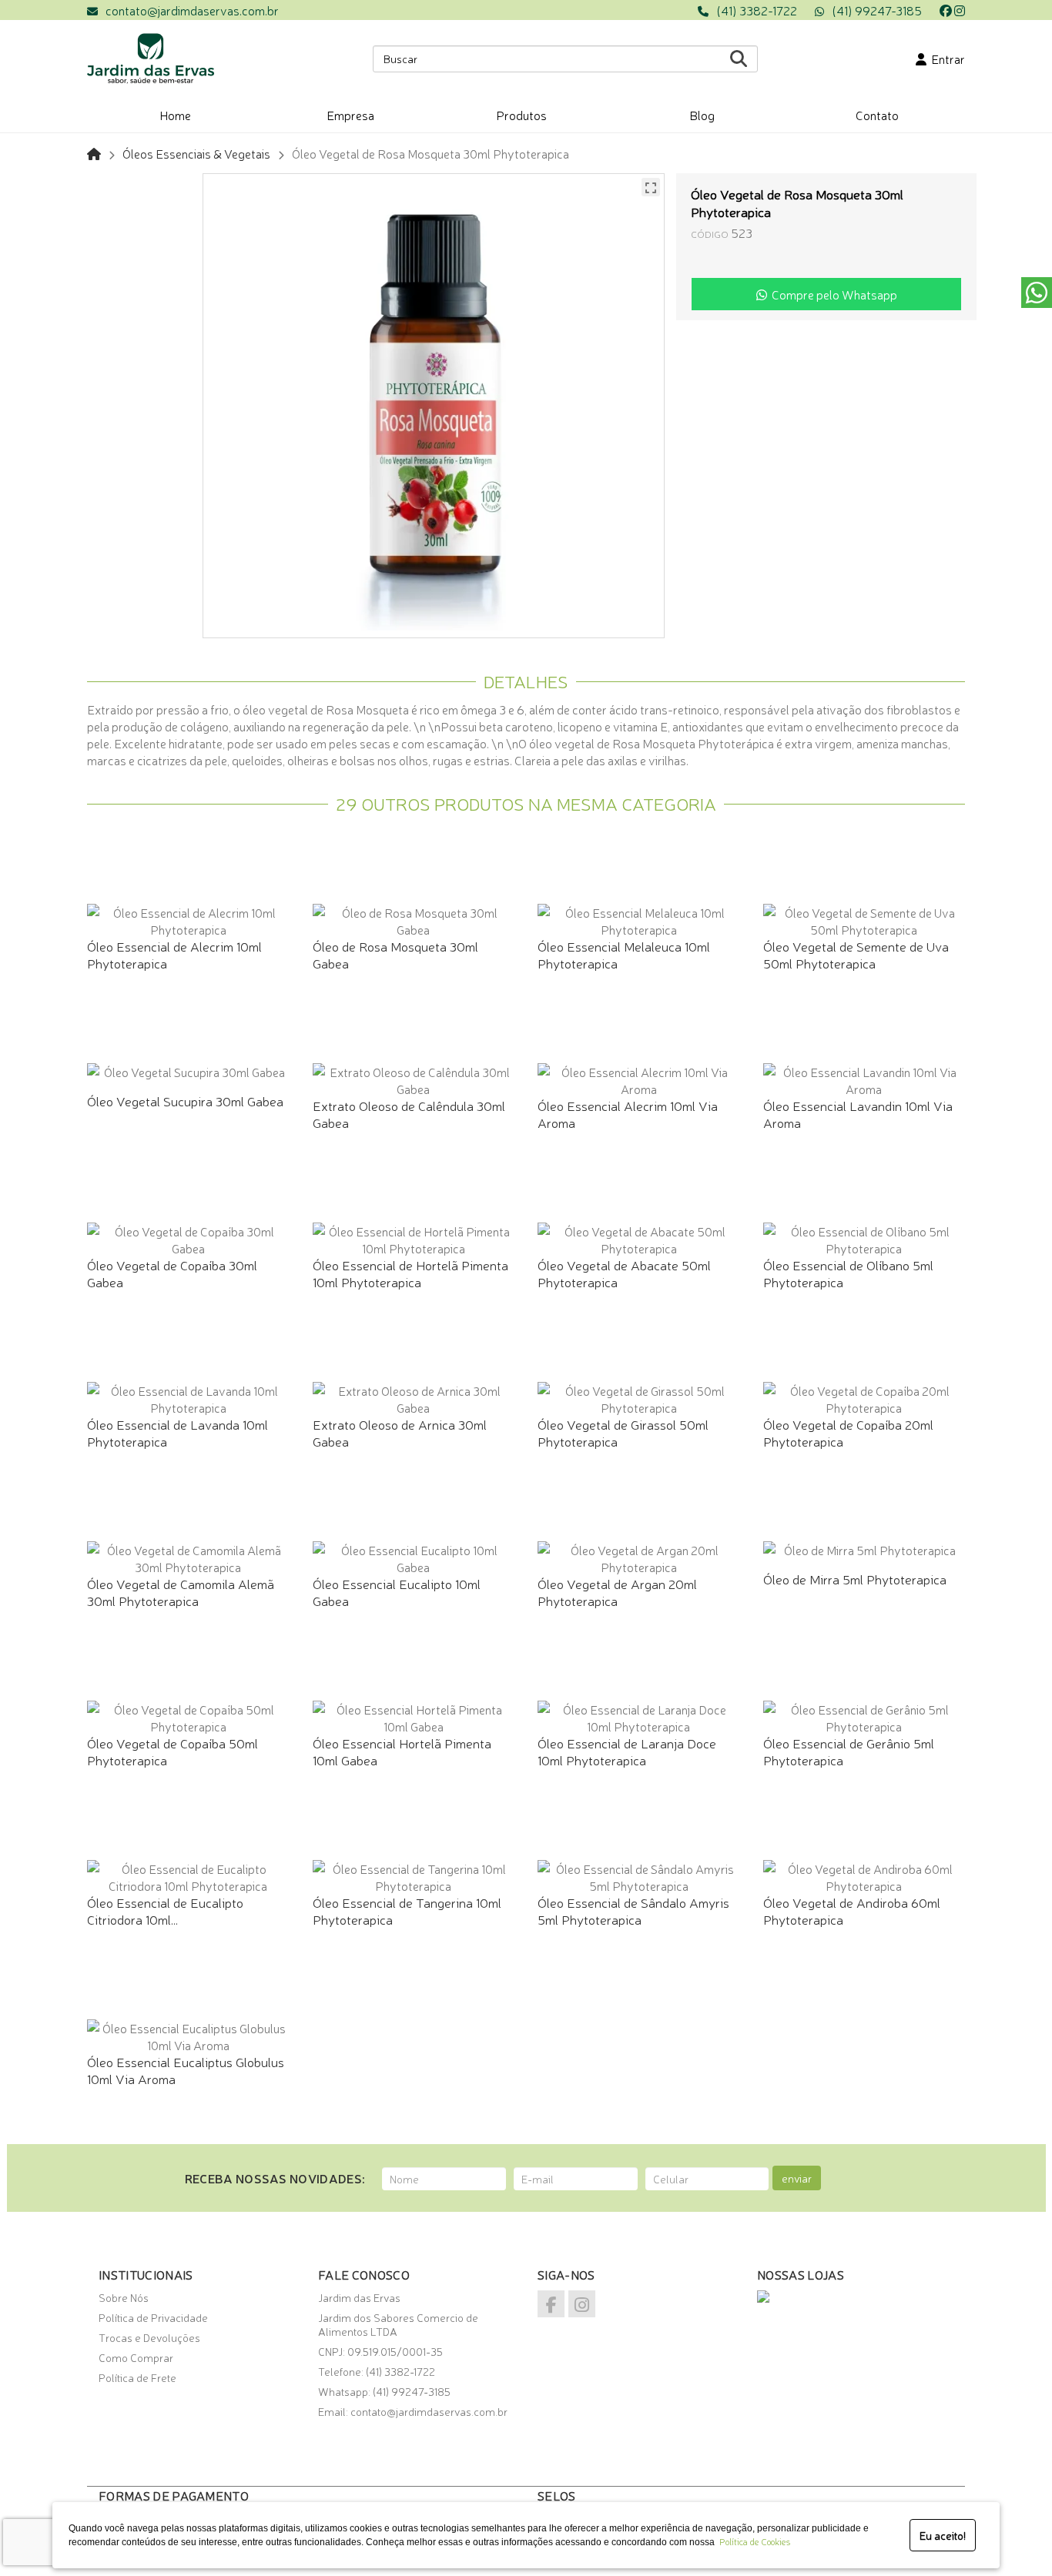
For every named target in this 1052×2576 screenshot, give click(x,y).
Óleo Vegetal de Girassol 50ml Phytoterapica (623, 1432)
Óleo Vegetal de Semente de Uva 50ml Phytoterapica (856, 954)
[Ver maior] (651, 187)
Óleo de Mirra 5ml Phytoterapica (855, 1579)
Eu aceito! (943, 2535)
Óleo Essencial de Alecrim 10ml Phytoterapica (174, 954)
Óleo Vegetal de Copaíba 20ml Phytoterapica (848, 1432)
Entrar (946, 59)
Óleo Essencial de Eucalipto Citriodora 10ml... (165, 1910)
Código (710, 234)
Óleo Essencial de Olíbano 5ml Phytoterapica (848, 1273)
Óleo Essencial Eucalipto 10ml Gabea (397, 1592)
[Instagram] (960, 10)
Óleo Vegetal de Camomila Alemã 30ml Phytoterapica (181, 1592)
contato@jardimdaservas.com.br (192, 10)
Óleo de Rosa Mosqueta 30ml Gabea (395, 954)
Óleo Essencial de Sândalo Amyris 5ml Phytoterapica (633, 1910)
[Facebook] (946, 10)
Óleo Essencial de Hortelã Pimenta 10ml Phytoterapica (410, 1273)
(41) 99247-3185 (877, 10)
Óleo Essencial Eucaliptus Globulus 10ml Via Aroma (186, 2070)
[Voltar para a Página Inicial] (94, 153)
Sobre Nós (124, 2297)
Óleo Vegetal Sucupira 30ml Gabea (185, 1101)
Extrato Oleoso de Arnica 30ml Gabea (400, 1432)
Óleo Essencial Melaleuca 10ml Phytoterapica (624, 954)
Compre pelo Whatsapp (832, 294)
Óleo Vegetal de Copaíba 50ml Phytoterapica (173, 1751)
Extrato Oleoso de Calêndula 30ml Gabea (409, 1114)
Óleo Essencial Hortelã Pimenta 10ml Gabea (402, 1751)
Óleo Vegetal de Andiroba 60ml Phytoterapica (852, 1910)
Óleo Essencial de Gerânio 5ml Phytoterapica (849, 1751)
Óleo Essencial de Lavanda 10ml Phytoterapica (178, 1432)
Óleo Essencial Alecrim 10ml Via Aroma (628, 1114)
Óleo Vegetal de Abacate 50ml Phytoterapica (624, 1273)
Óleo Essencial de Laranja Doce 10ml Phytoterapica (627, 1751)
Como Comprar (136, 2357)
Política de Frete (137, 2377)
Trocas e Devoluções (149, 2337)
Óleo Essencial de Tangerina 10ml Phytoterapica (407, 1910)
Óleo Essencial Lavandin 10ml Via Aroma (858, 1114)
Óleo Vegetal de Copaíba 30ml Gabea (172, 1273)
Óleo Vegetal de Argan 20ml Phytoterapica (617, 1592)
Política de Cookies (752, 2541)
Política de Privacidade (153, 2317)
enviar (797, 2178)
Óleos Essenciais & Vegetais (196, 153)
